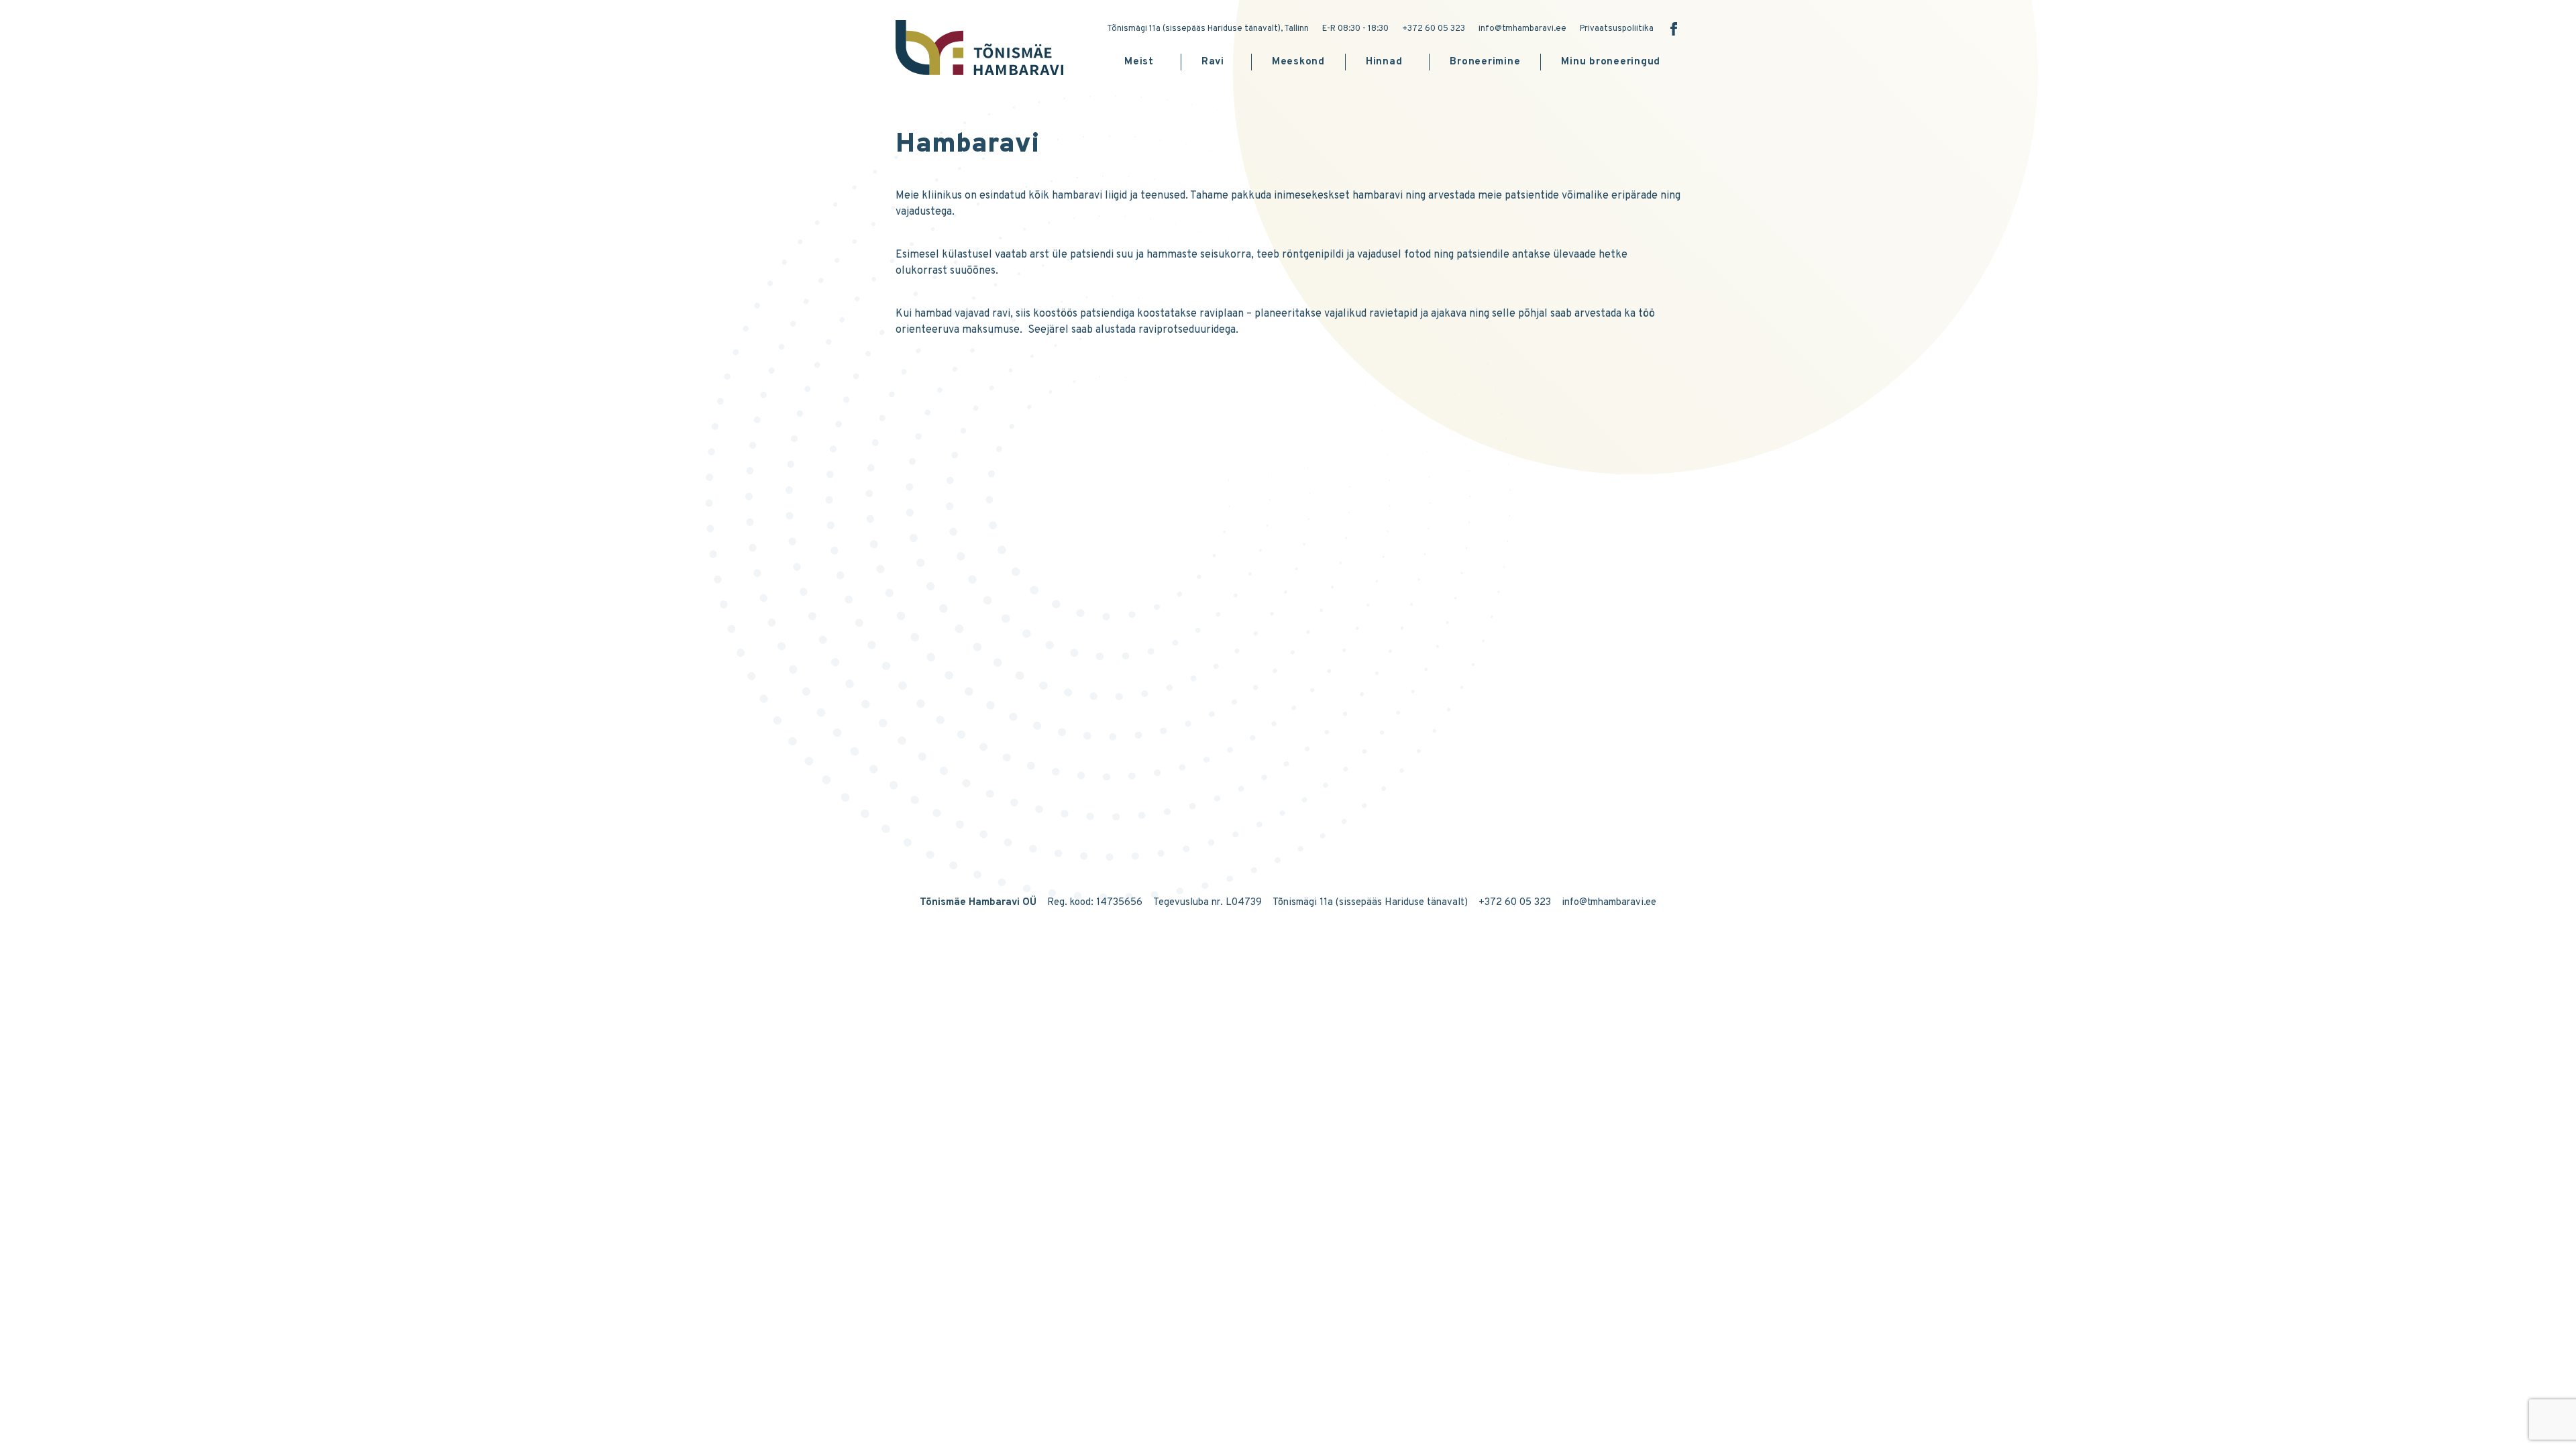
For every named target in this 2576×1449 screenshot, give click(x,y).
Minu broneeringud (1611, 62)
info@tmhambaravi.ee (1522, 29)
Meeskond (1298, 62)
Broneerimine (1485, 62)
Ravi (1213, 62)
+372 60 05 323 (1434, 29)
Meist (1139, 62)
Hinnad (1384, 62)
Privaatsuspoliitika (1617, 29)
